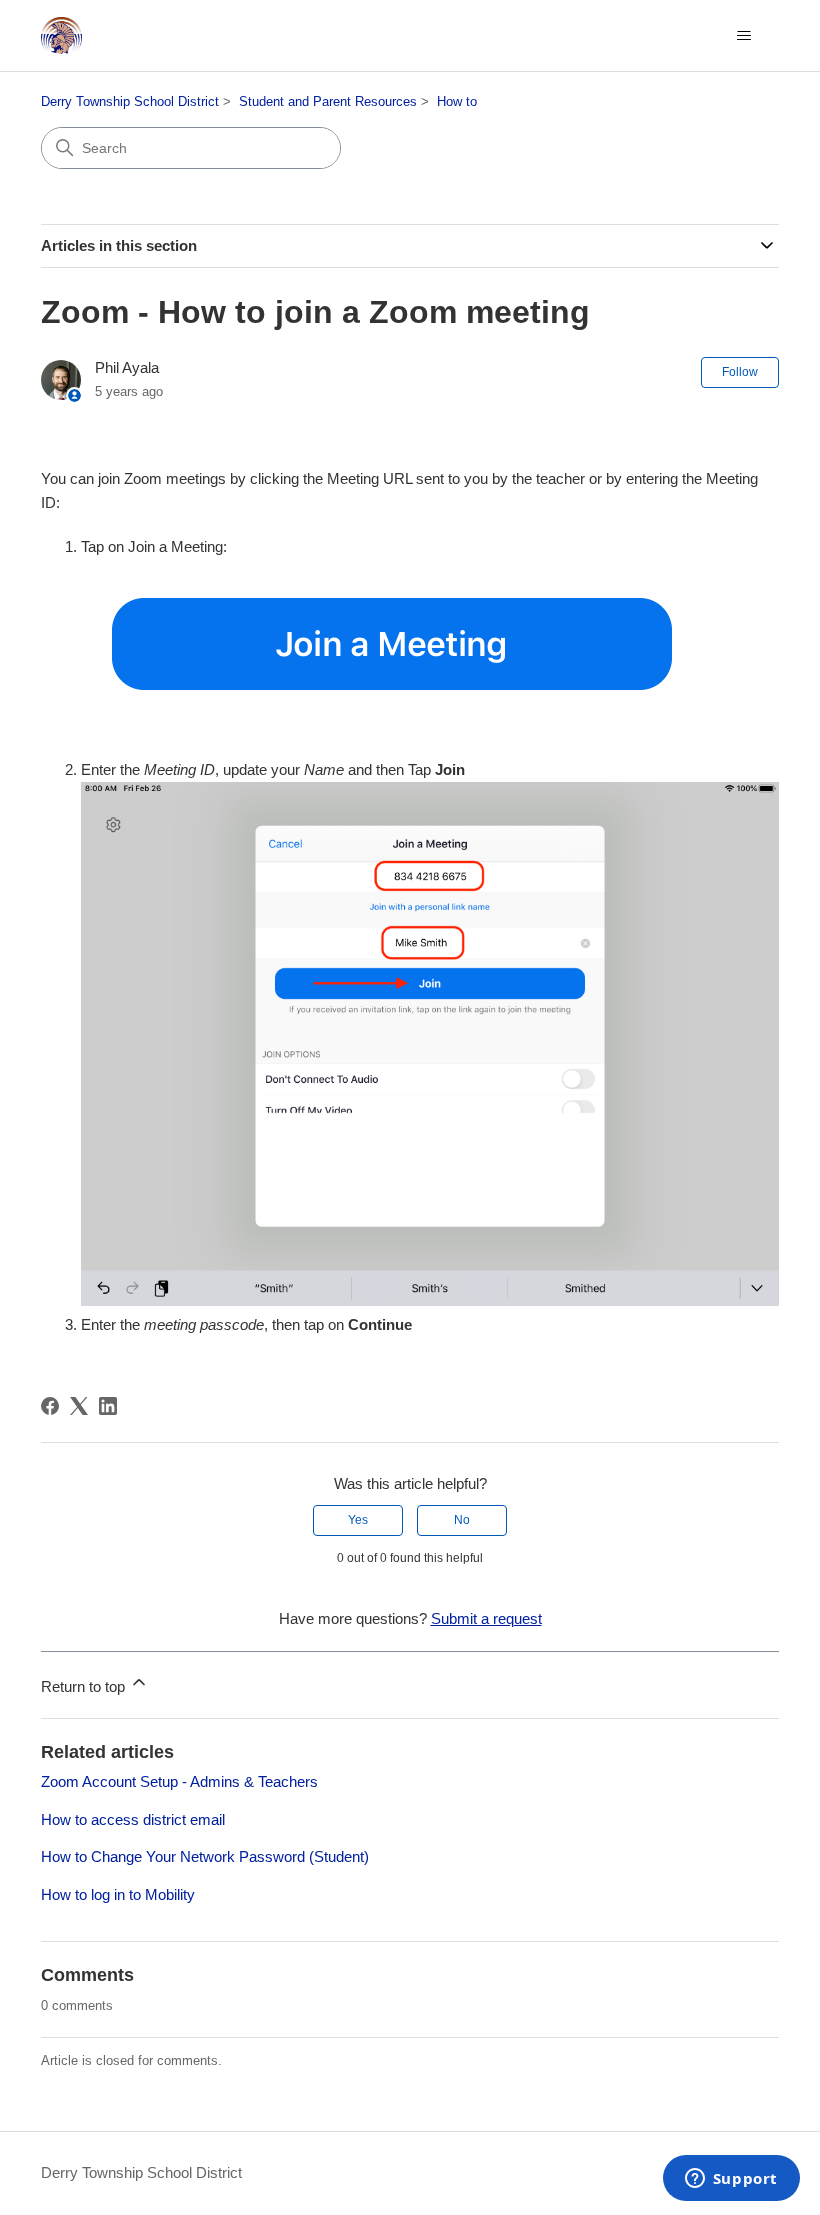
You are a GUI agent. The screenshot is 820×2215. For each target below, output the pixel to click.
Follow (740, 372)
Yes (358, 1520)
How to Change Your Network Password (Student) (205, 1856)
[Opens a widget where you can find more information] (731, 2180)
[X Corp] (79, 1406)
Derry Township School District (130, 101)
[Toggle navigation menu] (743, 36)
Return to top (85, 1686)
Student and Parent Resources (328, 101)
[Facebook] (50, 1406)
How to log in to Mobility (118, 1894)
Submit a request (486, 1618)
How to (457, 101)
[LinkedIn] (108, 1406)
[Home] (61, 35)
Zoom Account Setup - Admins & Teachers (179, 1781)
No (462, 1520)
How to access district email (133, 1819)
